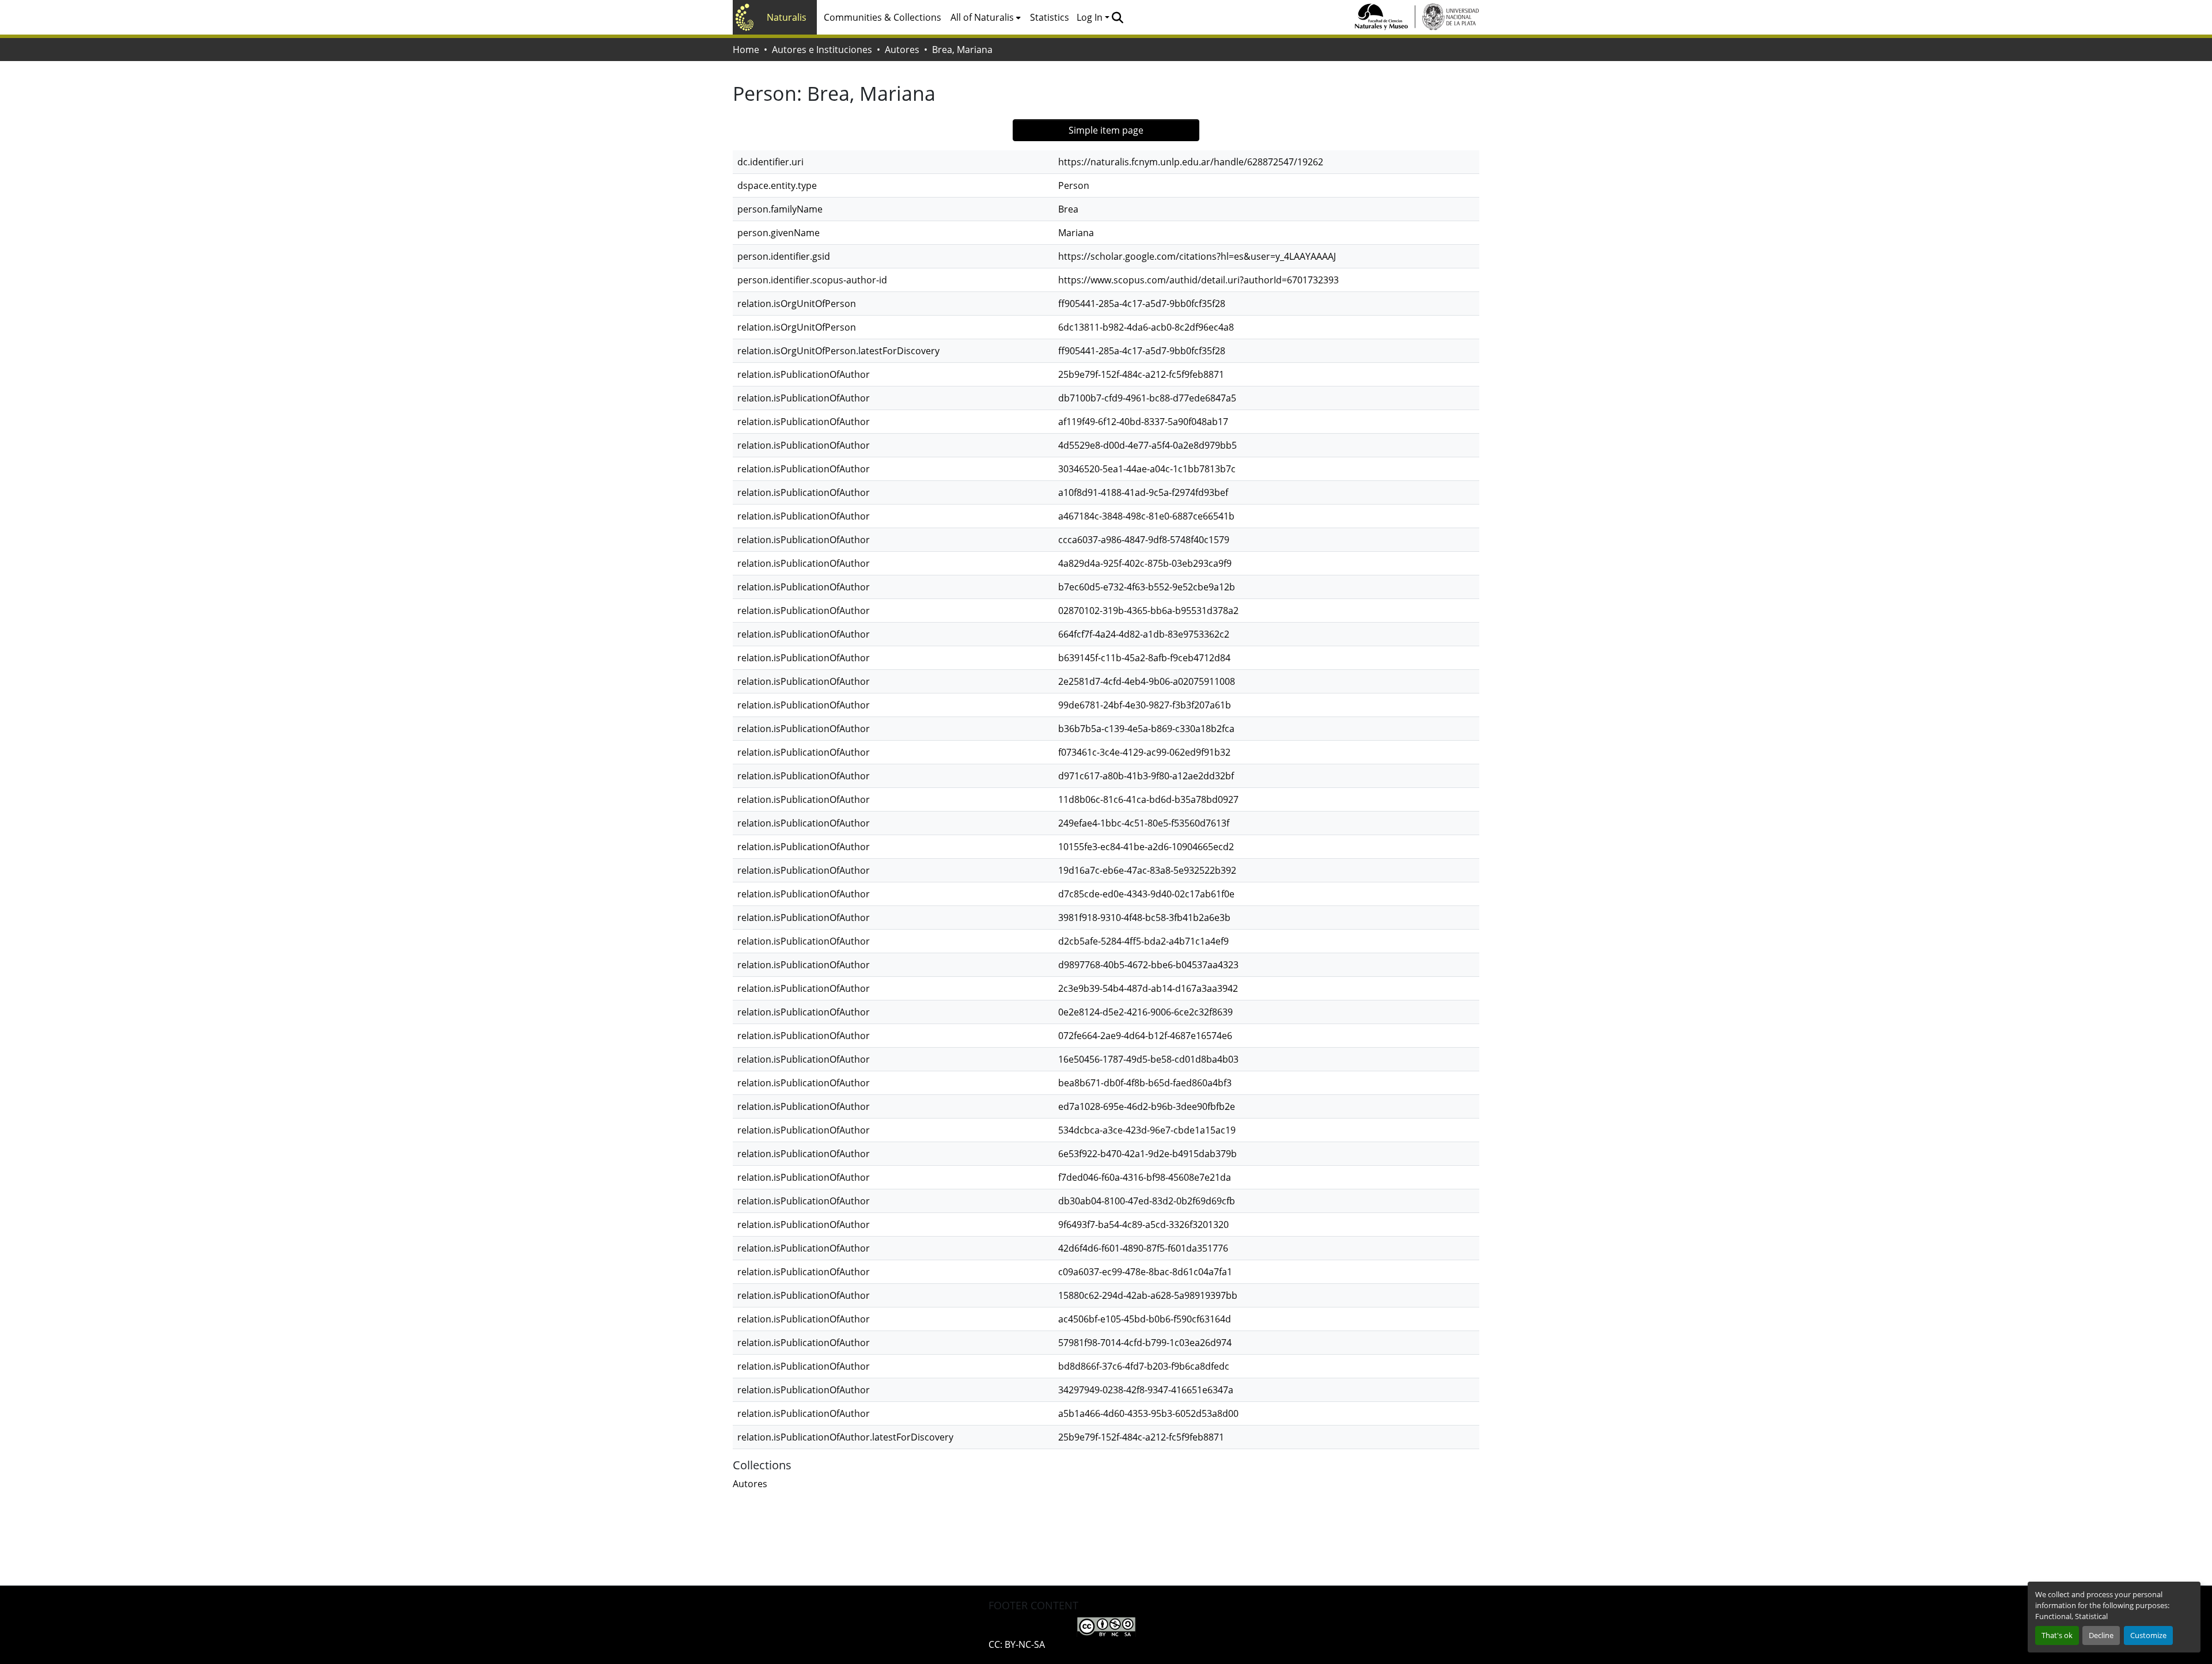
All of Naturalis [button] (982, 17)
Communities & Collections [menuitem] (882, 17)
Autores (902, 50)
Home (746, 50)
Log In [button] (1091, 17)
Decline (2101, 1635)
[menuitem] (986, 17)
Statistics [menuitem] (1050, 17)
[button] (1117, 17)
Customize (2148, 1635)
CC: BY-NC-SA (1017, 1644)
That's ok (2057, 1635)
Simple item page (1106, 130)
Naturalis (787, 17)
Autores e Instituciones (822, 50)
